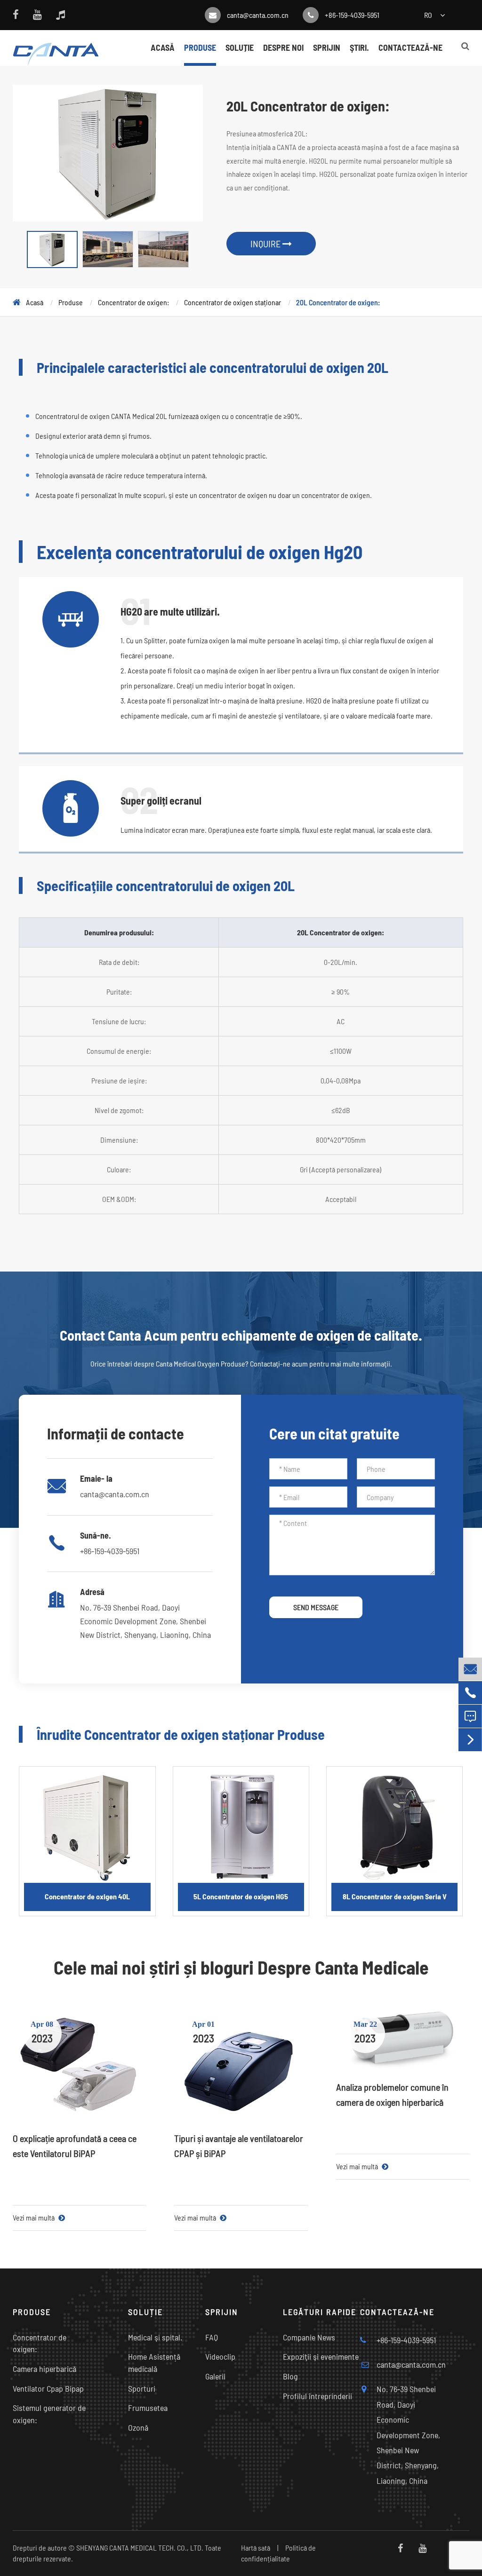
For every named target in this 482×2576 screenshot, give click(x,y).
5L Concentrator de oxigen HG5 (241, 1896)
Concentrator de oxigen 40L (87, 1896)
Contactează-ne (410, 47)
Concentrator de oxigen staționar (233, 302)
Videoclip (220, 2356)
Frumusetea (148, 2408)
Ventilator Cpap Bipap (48, 2388)
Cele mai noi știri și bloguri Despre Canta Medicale (241, 1967)
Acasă (163, 47)
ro (428, 15)
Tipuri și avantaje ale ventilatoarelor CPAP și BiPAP (239, 2146)
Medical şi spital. (155, 2337)
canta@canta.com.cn (258, 15)
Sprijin (327, 47)
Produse (200, 47)
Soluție (240, 47)
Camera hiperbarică (44, 2369)
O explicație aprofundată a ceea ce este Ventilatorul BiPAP (75, 2146)
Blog (290, 2376)
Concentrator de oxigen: (133, 302)
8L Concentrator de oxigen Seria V (395, 1896)
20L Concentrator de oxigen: (338, 302)
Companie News (309, 2337)
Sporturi (142, 2388)
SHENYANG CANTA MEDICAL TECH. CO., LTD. (140, 2548)
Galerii (215, 2376)
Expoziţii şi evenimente (321, 2356)
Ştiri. (359, 47)
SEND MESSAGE (316, 1607)
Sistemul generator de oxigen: (49, 2414)
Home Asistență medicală (154, 2363)
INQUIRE (266, 244)
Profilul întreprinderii (317, 2396)
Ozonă (138, 2427)
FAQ (212, 2337)
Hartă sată (256, 2548)
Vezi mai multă (34, 2217)
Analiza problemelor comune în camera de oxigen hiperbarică (392, 2094)
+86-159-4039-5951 (352, 15)
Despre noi (283, 47)
